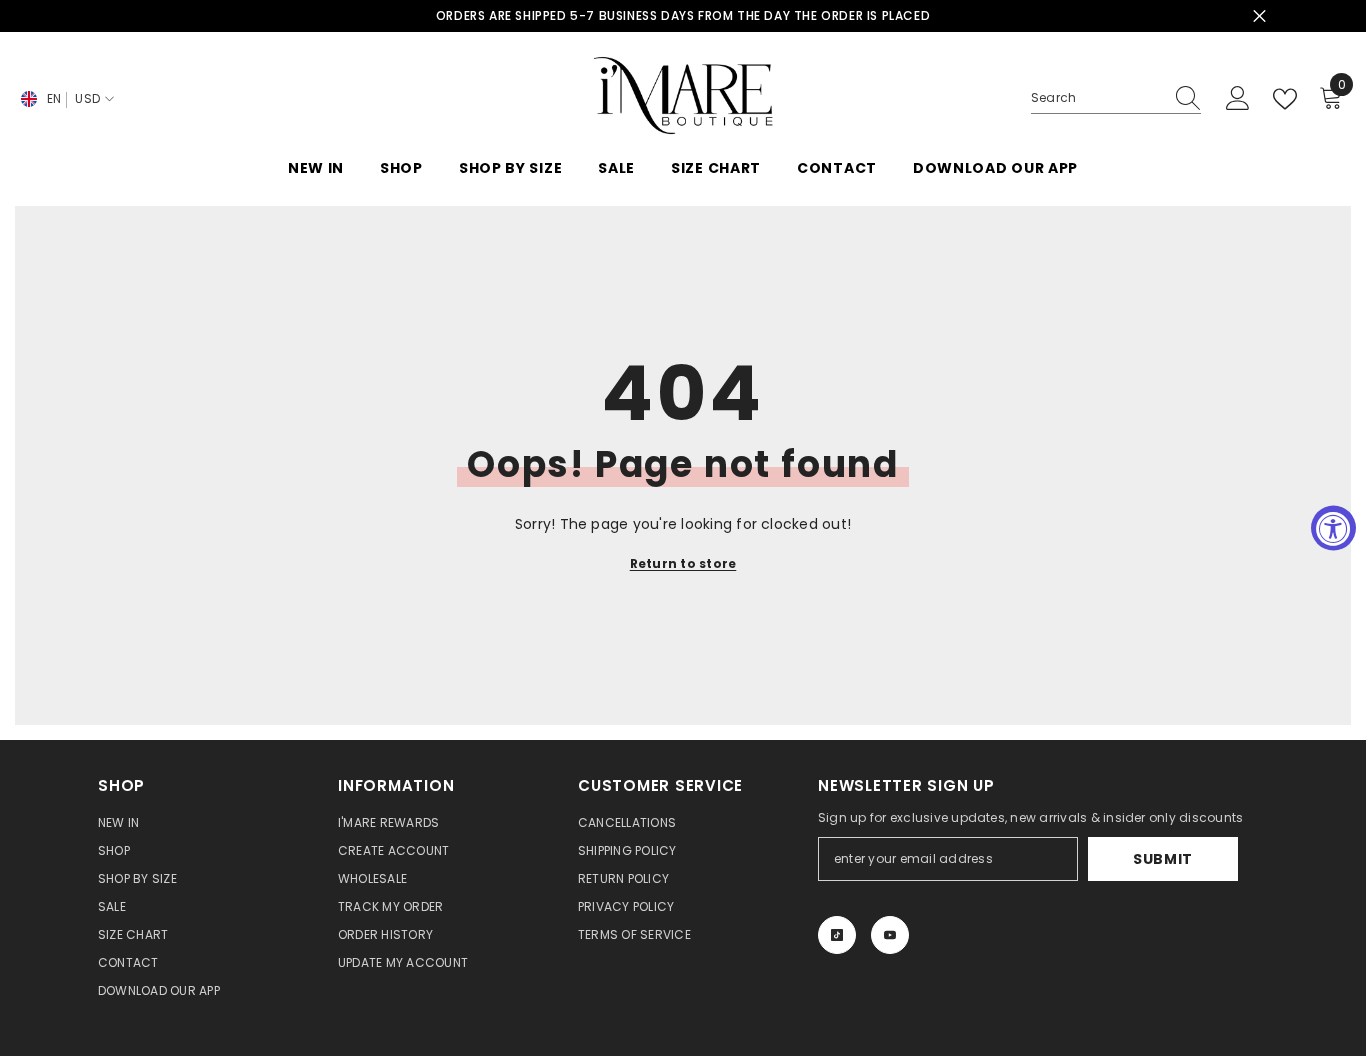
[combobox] (1097, 98)
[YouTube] (890, 935)
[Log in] (1238, 99)
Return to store (683, 563)
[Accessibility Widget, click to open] (1333, 528)
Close (1259, 16)
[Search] (1116, 98)
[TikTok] (837, 935)
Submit (1163, 859)
